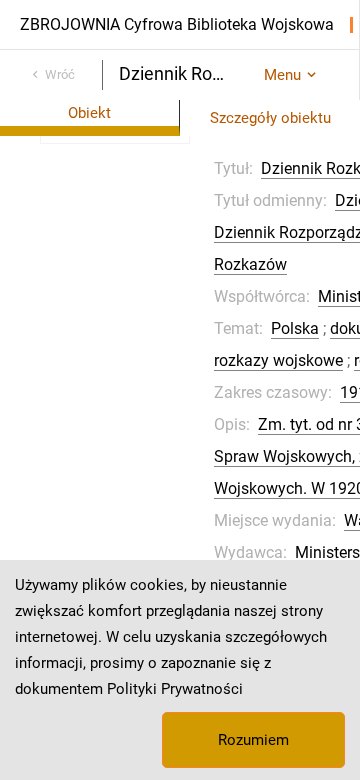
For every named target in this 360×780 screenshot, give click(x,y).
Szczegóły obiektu (270, 118)
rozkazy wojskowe (278, 360)
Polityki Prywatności (175, 689)
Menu (282, 75)
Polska (295, 328)
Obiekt (89, 113)
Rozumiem (253, 740)
